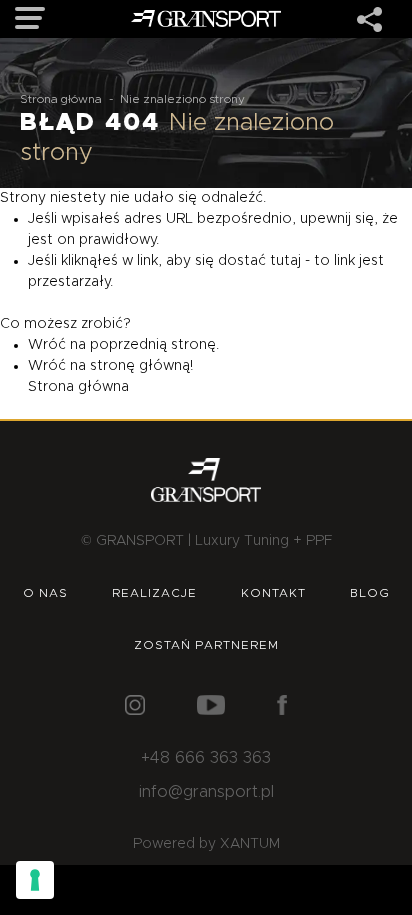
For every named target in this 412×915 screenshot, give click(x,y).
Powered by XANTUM (206, 844)
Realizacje (154, 593)
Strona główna (61, 99)
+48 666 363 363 (206, 758)
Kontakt (273, 593)
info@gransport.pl (206, 792)
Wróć (47, 345)
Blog (370, 593)
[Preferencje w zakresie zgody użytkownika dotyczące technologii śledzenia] (35, 880)
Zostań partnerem (206, 645)
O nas (45, 593)
